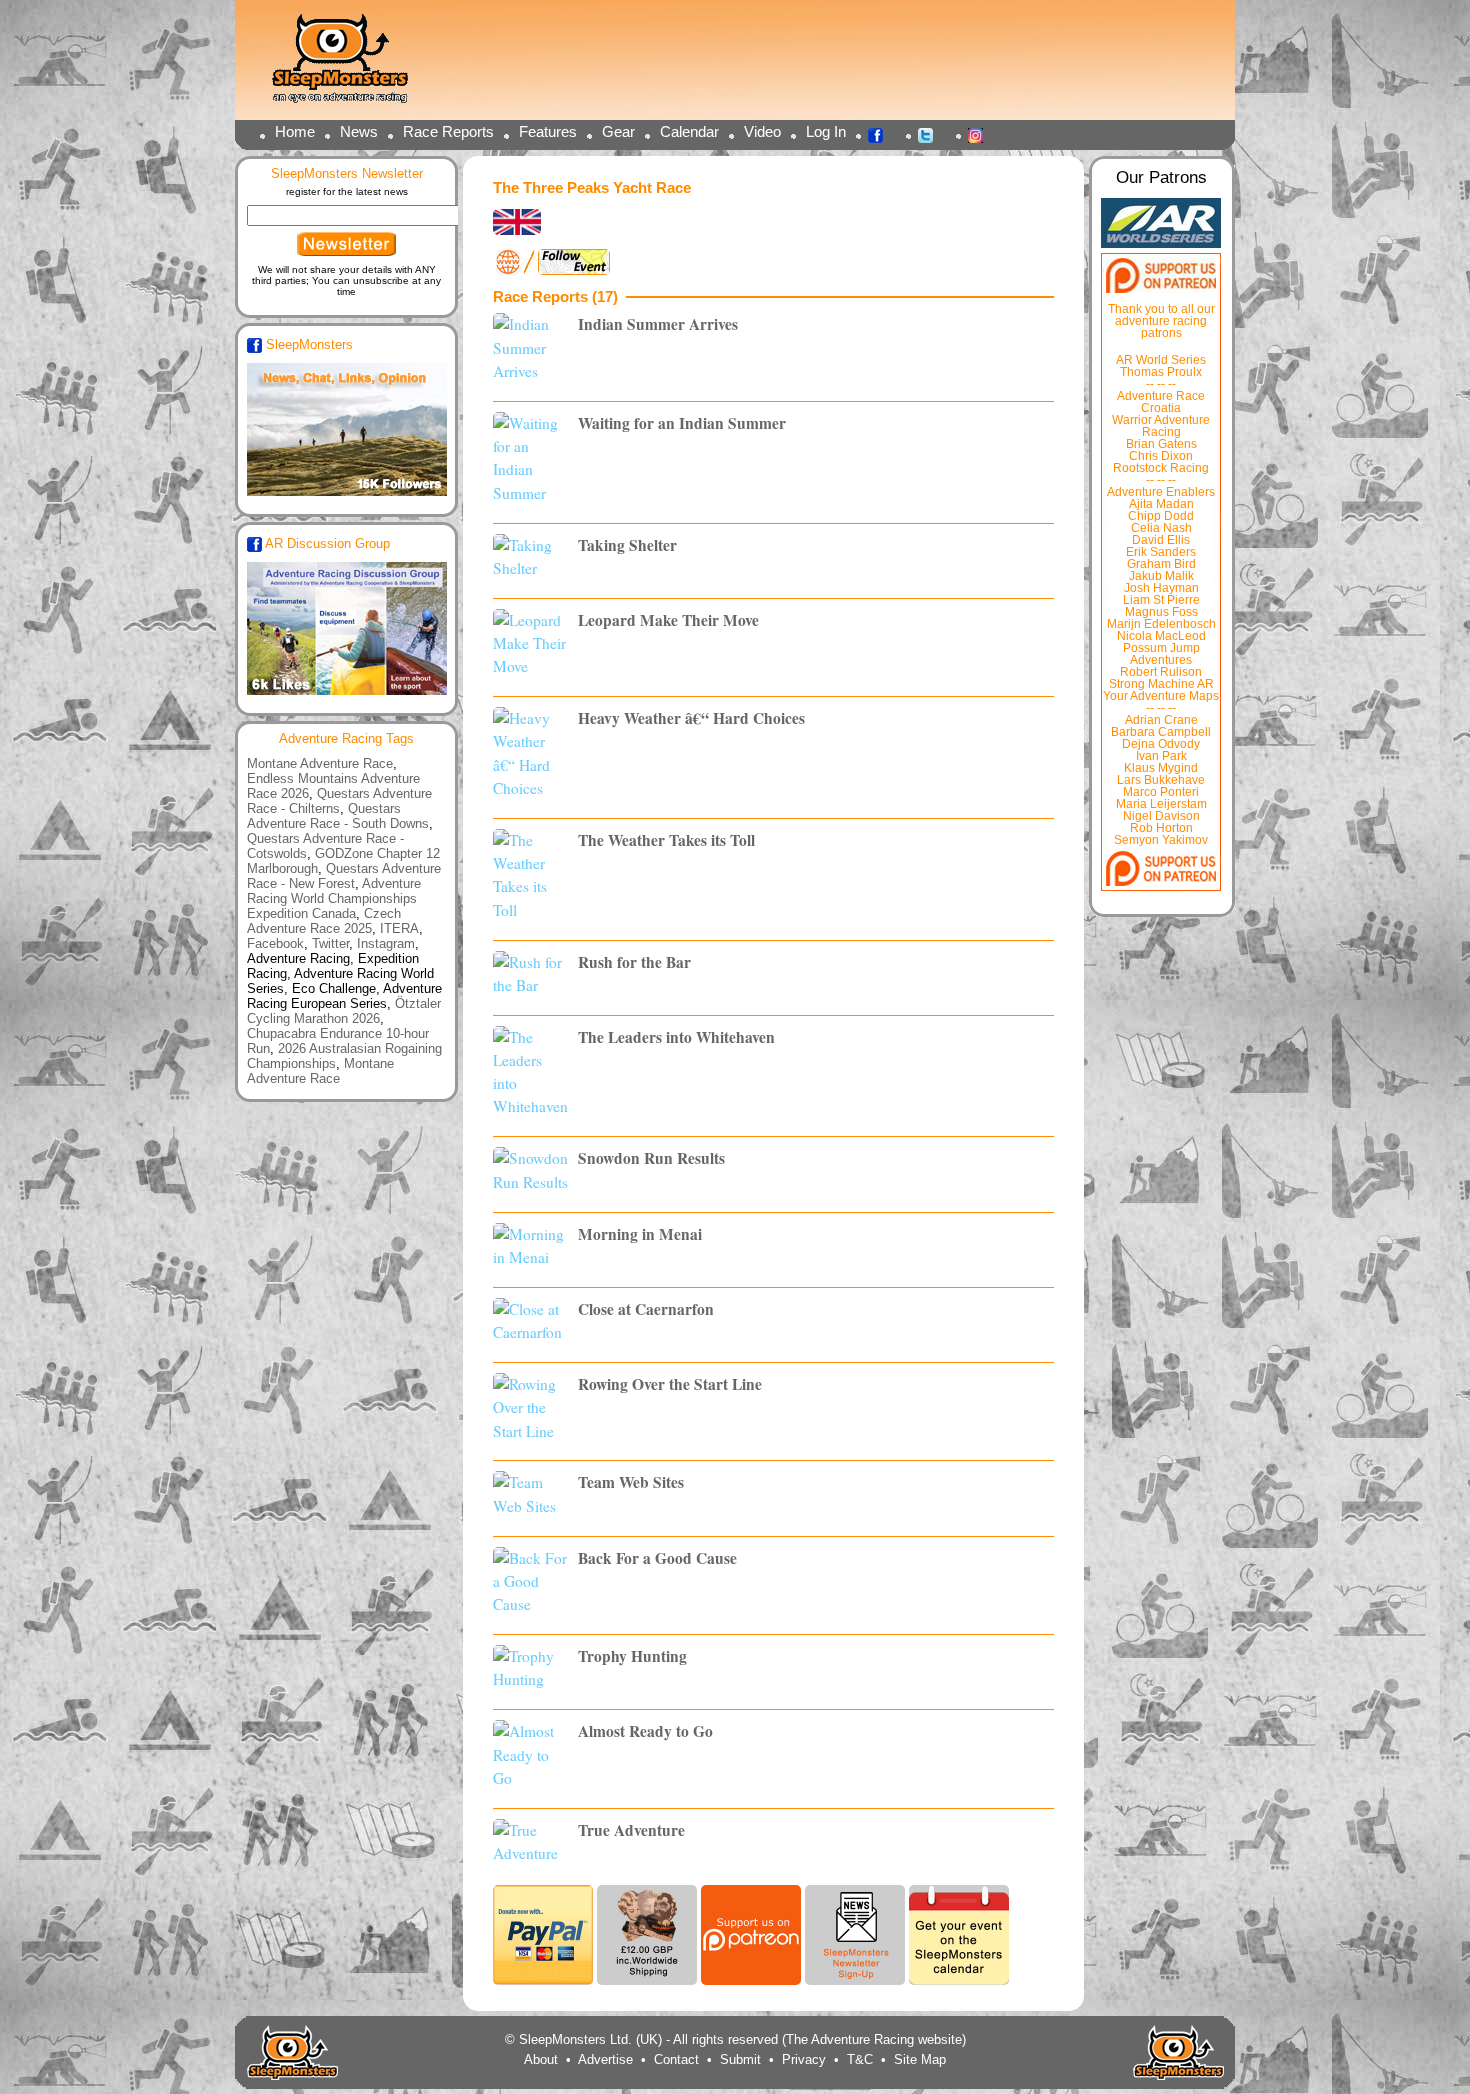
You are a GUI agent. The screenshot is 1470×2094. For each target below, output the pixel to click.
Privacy (804, 2059)
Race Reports (448, 131)
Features (548, 131)
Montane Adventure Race (320, 763)
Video (762, 131)
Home (295, 131)
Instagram (981, 134)
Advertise (605, 2059)
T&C (860, 2059)
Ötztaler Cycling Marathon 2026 (344, 1011)
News (359, 131)
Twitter (931, 134)
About (541, 2059)
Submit (740, 2059)
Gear (618, 131)
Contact (676, 2059)
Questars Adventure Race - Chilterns (339, 801)
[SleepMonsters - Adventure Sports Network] (349, 65)
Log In (826, 131)
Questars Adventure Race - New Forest (344, 876)
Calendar (689, 131)
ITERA (399, 928)
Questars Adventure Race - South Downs (338, 816)
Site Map (920, 2059)
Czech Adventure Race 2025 (324, 921)
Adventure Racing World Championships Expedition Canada (334, 898)
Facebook (881, 134)
